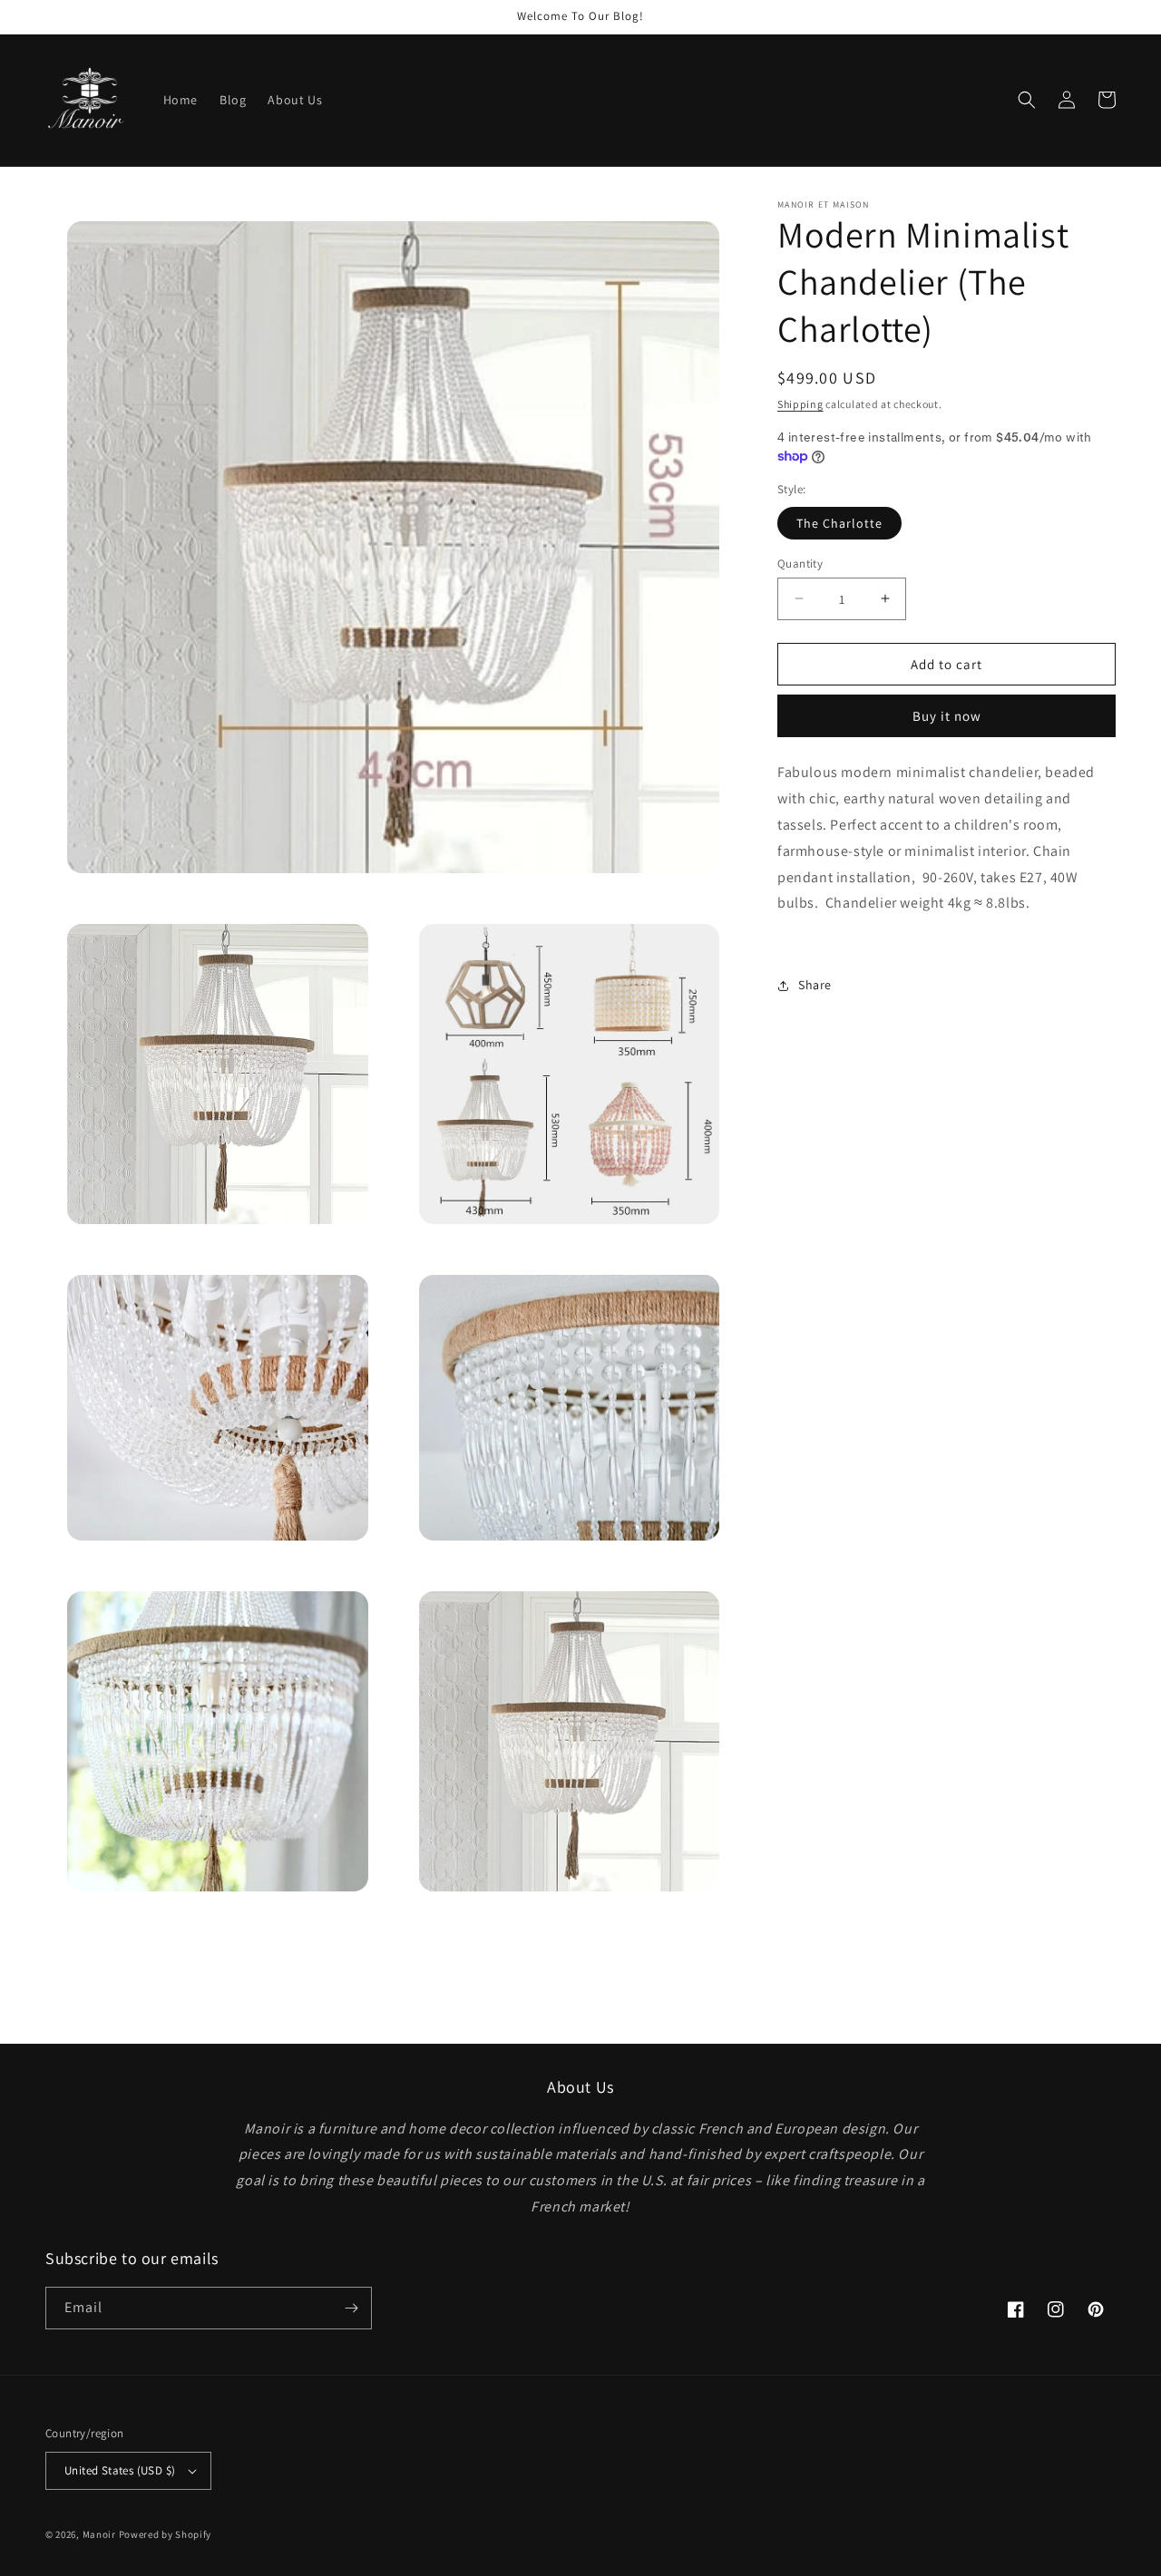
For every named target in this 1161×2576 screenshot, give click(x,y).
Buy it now (947, 716)
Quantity (800, 563)
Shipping (800, 404)
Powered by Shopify (166, 2534)
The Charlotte (839, 522)
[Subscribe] (351, 2308)
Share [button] (815, 985)
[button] (1027, 100)
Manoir (101, 2534)
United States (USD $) (120, 2470)
